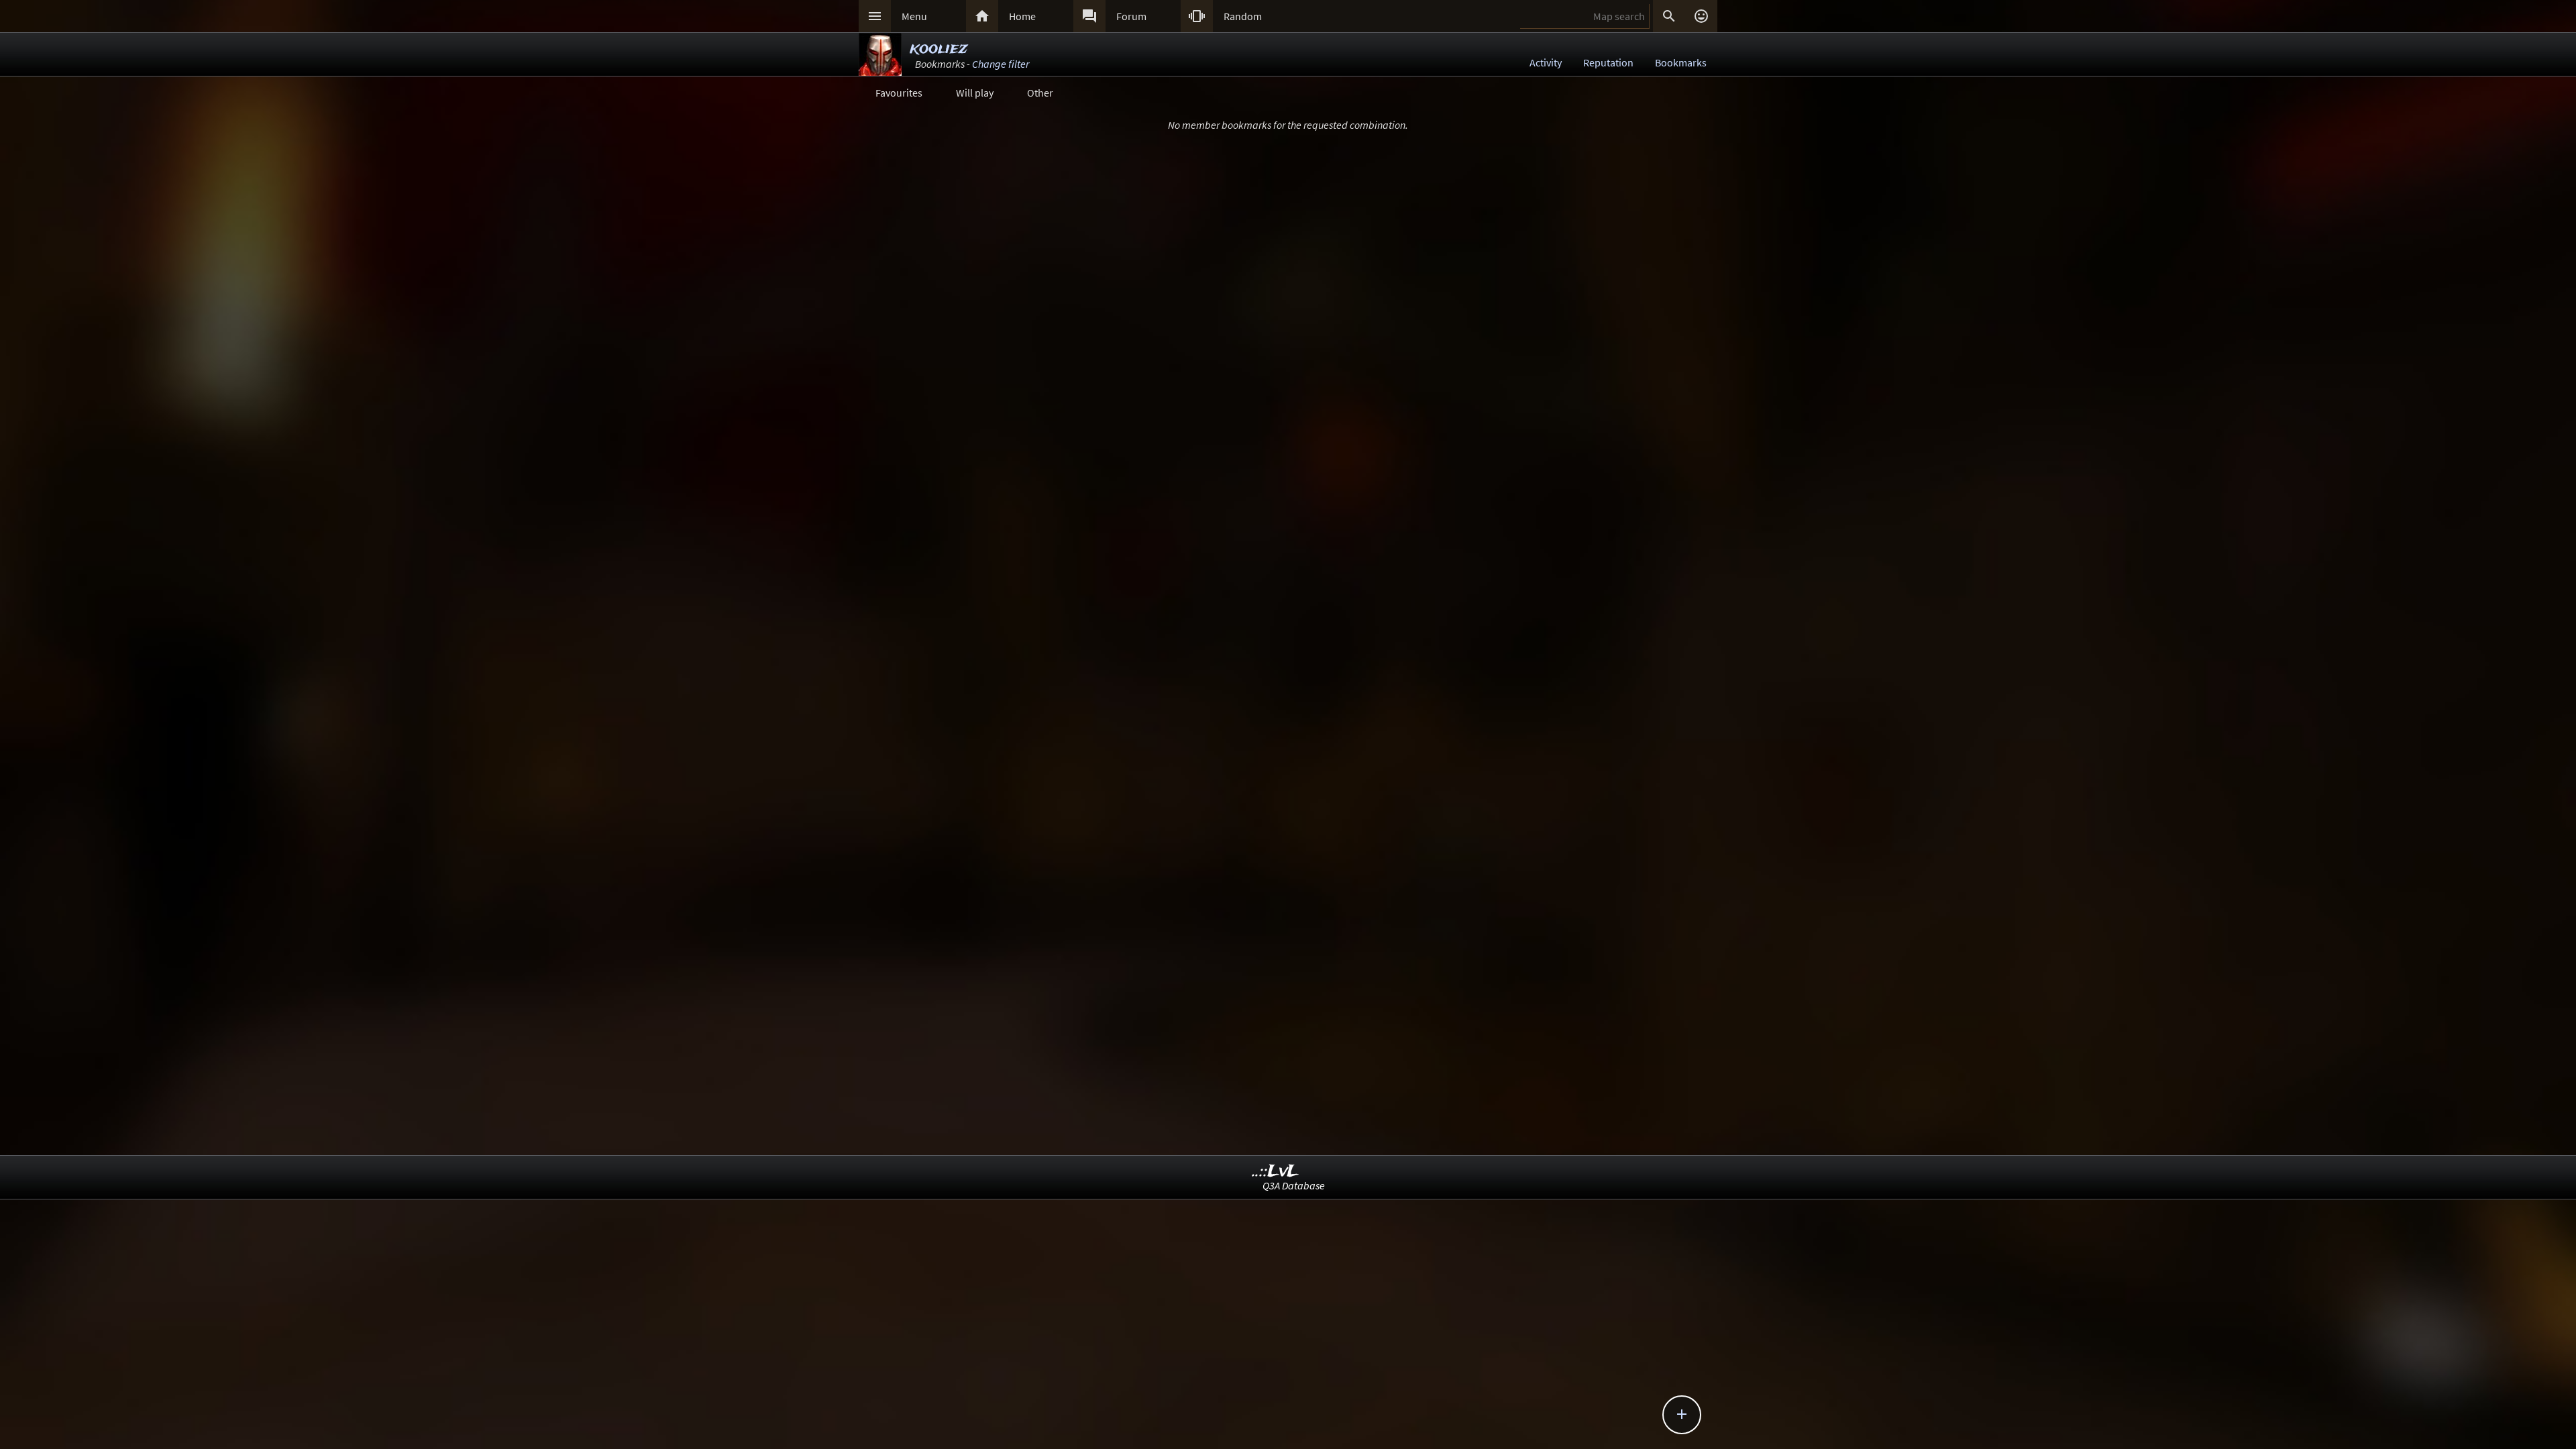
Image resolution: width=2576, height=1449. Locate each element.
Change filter (1001, 64)
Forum (1131, 16)
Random (1243, 16)
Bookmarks (1681, 62)
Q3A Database (1294, 1185)
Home (1022, 16)
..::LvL (1276, 1172)
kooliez (938, 49)
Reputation (1608, 62)
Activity (1546, 62)
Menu (914, 16)
